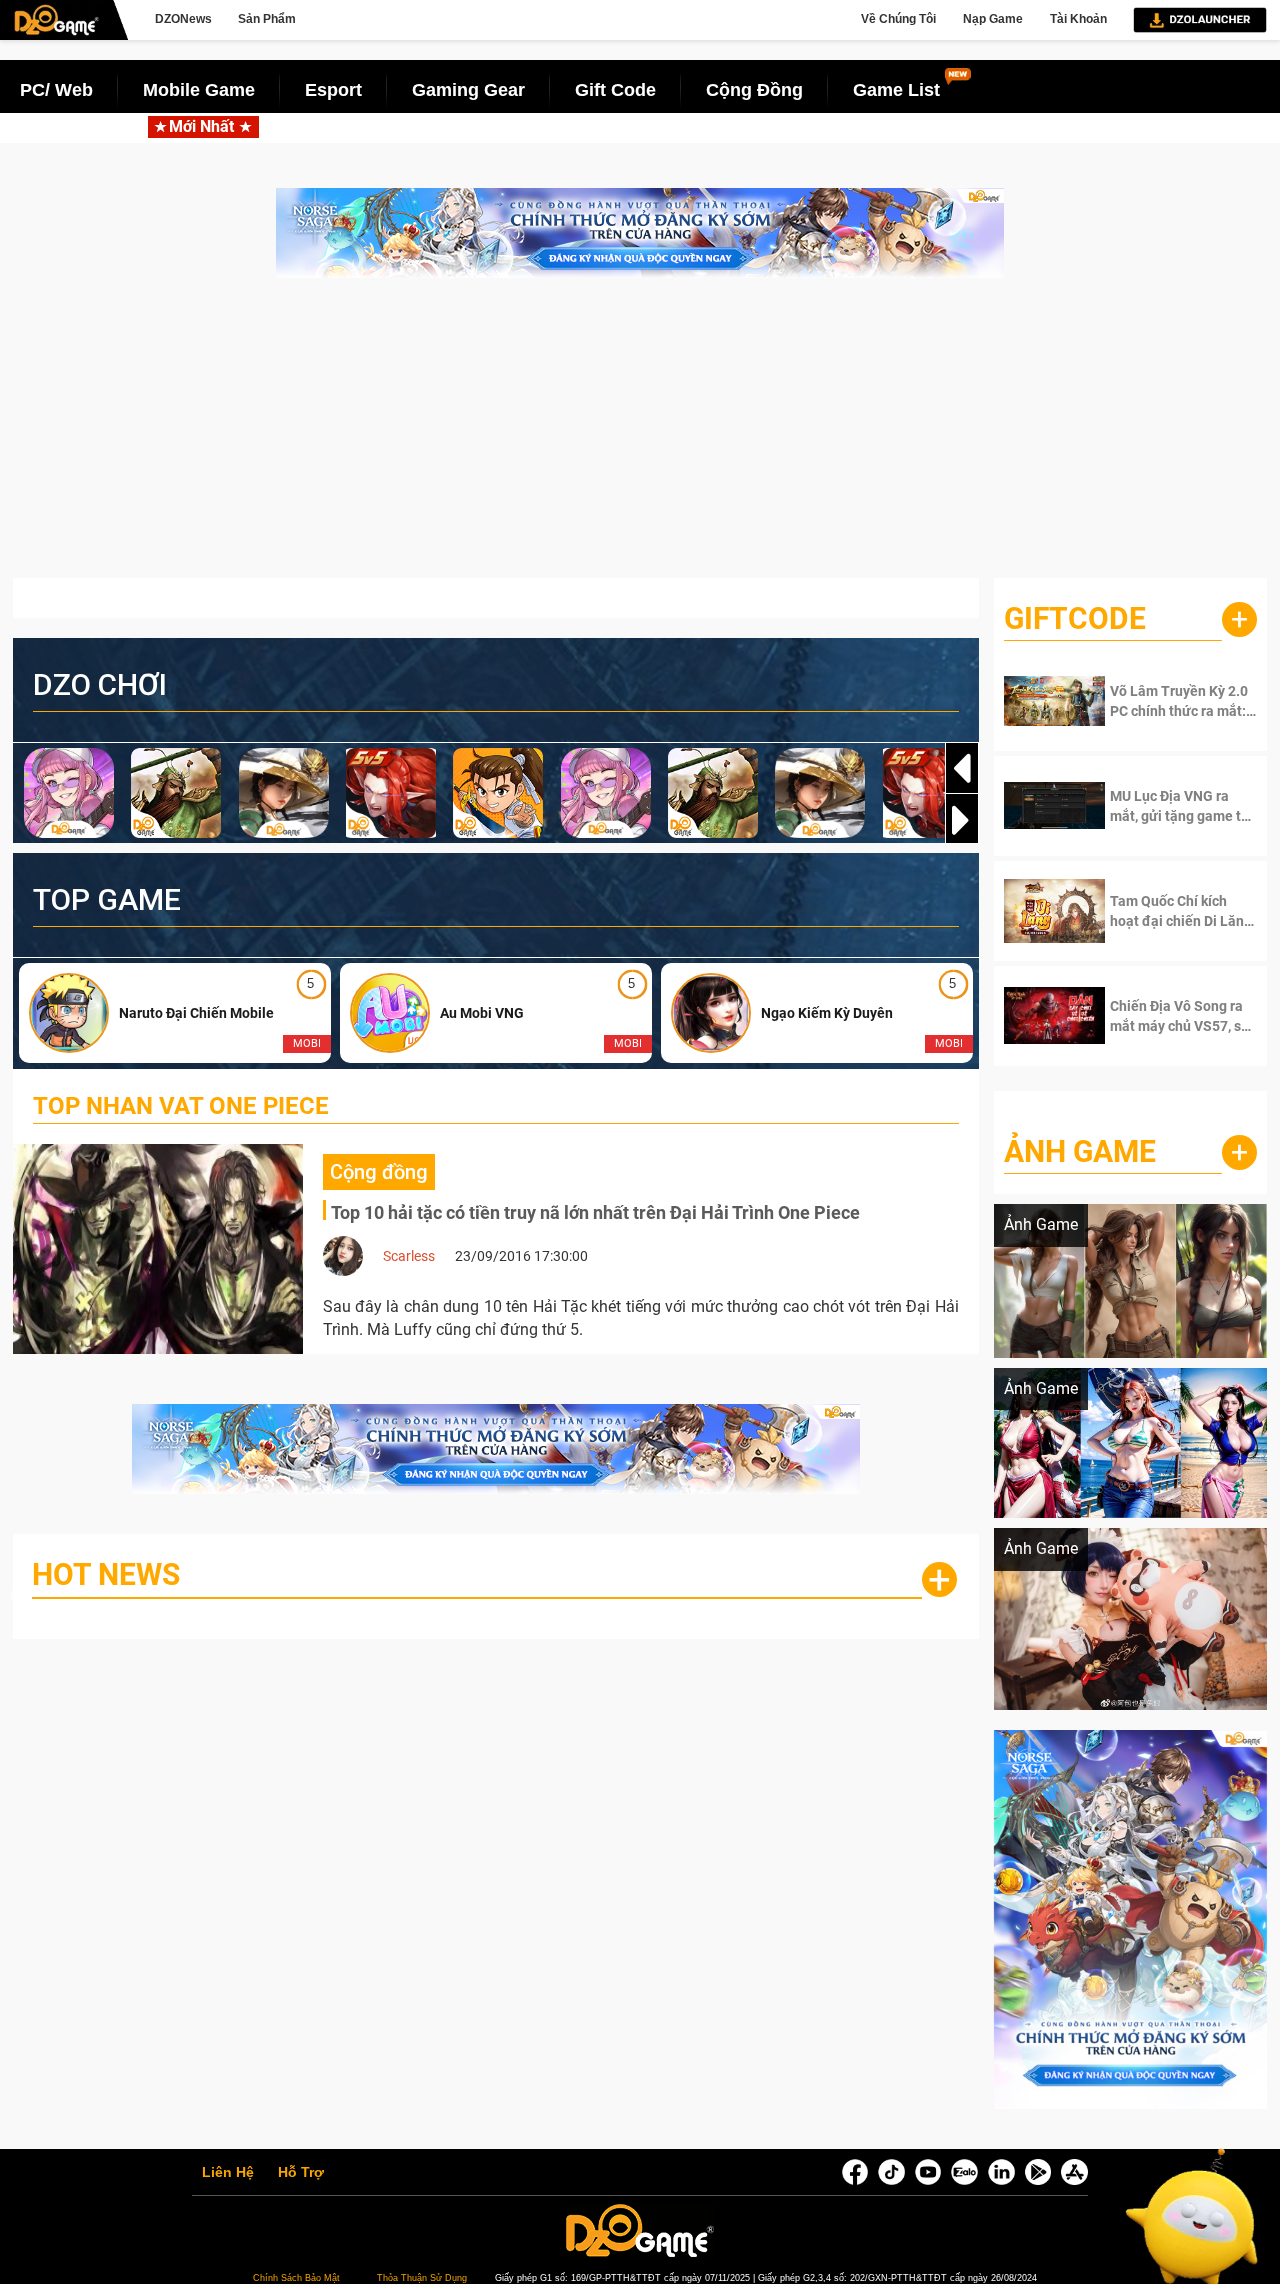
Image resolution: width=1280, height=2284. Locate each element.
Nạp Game (993, 19)
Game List (896, 90)
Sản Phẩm (267, 19)
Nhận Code (1170, 701)
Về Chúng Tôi (898, 19)
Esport (333, 90)
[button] (962, 820)
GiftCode (1075, 618)
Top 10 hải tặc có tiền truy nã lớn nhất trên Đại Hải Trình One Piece (595, 1212)
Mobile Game (199, 90)
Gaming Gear (468, 90)
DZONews (183, 19)
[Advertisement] (640, 438)
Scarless (409, 1256)
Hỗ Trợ (301, 2173)
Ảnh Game (1080, 1151)
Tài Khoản (1078, 19)
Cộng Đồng (754, 90)
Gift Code (615, 90)
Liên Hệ (228, 2173)
